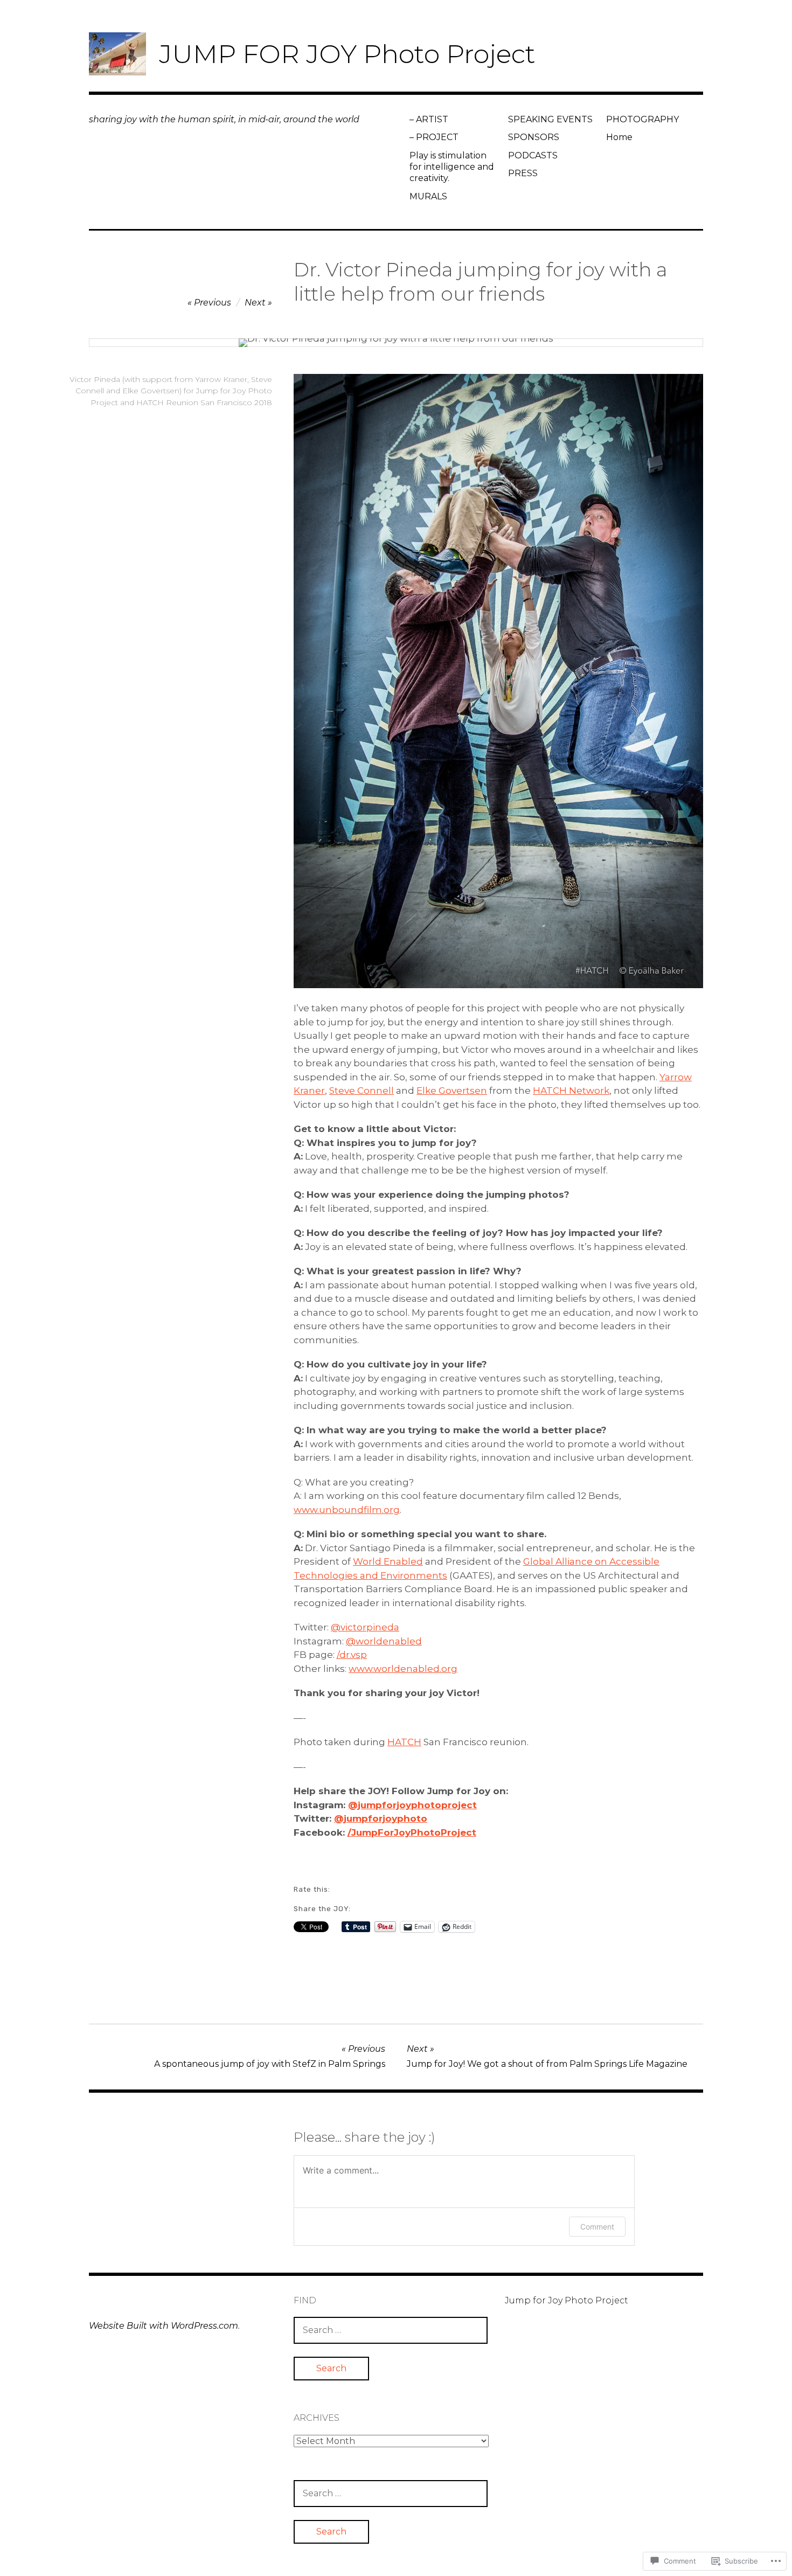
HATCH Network (571, 1091)
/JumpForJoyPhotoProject (412, 1832)
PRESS (523, 173)
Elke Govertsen (452, 1091)
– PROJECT (434, 137)
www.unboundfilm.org (347, 1510)
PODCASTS (533, 155)
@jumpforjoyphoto (381, 1818)
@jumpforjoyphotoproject (412, 1805)
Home (619, 137)
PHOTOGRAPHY (642, 119)
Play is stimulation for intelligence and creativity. (452, 167)
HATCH (404, 1742)
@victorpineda (365, 1627)
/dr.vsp (352, 1655)
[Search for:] (391, 2330)
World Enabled (388, 1561)
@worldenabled (384, 1641)
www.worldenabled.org (403, 1669)
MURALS (428, 196)
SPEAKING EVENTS (550, 119)
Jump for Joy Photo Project (567, 2300)
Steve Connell (362, 1091)
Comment (597, 2227)
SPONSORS (534, 137)
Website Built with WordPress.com (164, 2326)
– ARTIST (429, 119)
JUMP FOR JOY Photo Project (347, 54)
